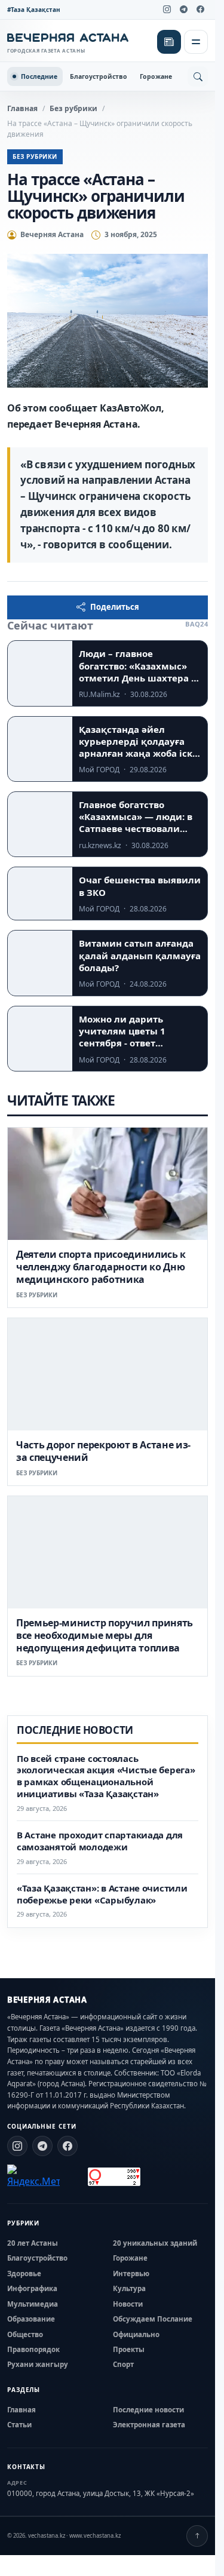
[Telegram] (183, 10)
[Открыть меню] (196, 42)
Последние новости (148, 2410)
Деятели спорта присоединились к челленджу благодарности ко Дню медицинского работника (101, 1267)
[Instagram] (167, 10)
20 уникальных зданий (155, 2243)
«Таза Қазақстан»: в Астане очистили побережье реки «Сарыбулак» (102, 1894)
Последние (39, 76)
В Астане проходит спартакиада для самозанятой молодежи (100, 1841)
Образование (31, 2319)
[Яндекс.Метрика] (33, 2176)
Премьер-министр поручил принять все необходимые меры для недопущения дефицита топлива (105, 1635)
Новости (128, 2304)
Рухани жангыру (38, 2364)
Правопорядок (33, 2349)
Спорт (123, 2364)
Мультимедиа (33, 2304)
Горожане (156, 76)
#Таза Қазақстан (34, 10)
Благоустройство (99, 76)
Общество (25, 2334)
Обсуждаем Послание (153, 2319)
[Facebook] (200, 10)
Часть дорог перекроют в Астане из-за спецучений (103, 1451)
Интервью (131, 2273)
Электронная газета (149, 2425)
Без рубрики (73, 108)
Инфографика (32, 2288)
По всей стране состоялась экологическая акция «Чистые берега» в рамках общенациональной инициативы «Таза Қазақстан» (106, 1776)
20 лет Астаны (33, 2243)
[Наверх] (197, 2536)
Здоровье (24, 2273)
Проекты (129, 2349)
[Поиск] (198, 76)
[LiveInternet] (74, 2177)
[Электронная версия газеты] (169, 42)
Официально (136, 2334)
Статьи (19, 2425)
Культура (129, 2288)
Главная (22, 108)
